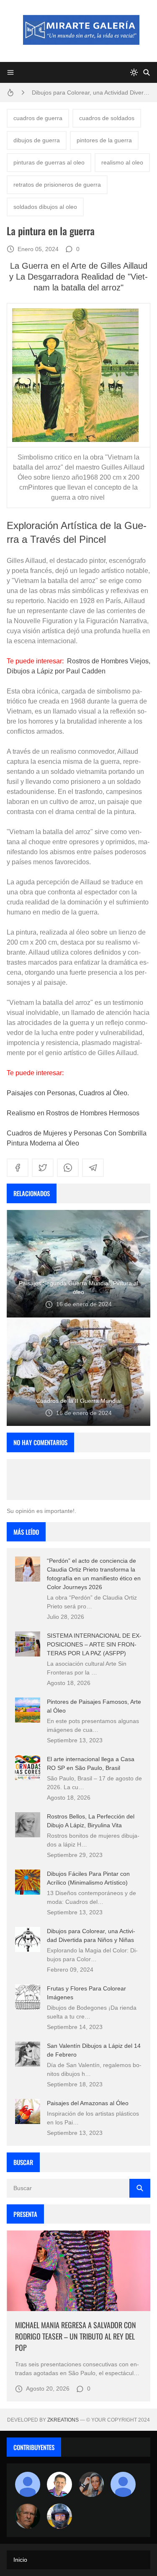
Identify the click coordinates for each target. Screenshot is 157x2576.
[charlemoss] (28, 2516)
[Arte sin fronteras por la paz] (59, 2484)
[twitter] (43, 1168)
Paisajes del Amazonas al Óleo (88, 2103)
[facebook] (18, 1168)
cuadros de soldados (107, 118)
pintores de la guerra (104, 140)
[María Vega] (123, 2484)
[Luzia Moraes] (91, 2484)
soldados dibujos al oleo (45, 207)
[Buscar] (147, 72)
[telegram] (93, 1168)
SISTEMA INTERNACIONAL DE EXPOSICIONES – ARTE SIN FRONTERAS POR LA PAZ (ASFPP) (94, 1644)
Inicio (20, 2560)
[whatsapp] (68, 1168)
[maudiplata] (59, 2516)
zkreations (63, 2420)
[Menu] (10, 72)
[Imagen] (78, 2271)
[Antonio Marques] (28, 2484)
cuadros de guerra (38, 118)
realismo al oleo (122, 162)
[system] (134, 72)
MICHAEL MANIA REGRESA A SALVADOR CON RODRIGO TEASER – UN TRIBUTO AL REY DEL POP (76, 2336)
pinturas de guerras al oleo (49, 162)
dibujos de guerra (37, 140)
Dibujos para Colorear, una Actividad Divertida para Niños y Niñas (91, 92)
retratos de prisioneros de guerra (57, 185)
